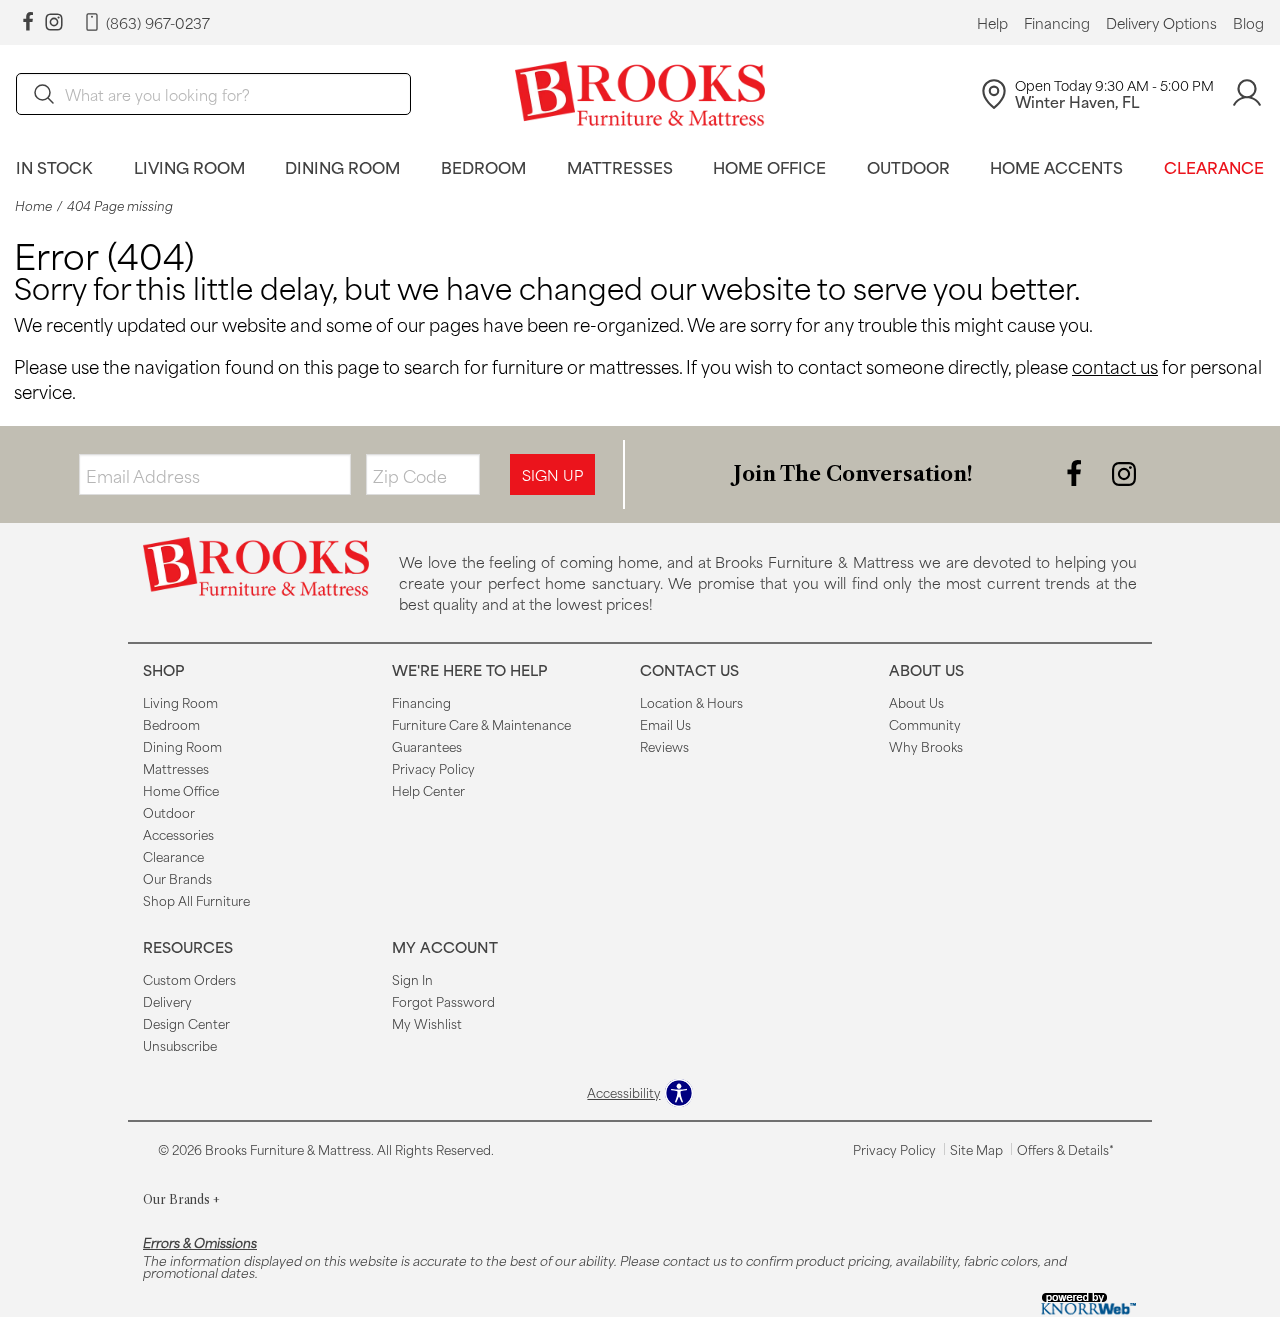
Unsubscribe (180, 1045)
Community (925, 724)
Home (33, 205)
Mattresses (620, 166)
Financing (1057, 23)
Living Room (189, 166)
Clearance (1214, 166)
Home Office (769, 166)
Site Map (976, 1149)
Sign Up (552, 474)
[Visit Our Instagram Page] (1124, 472)
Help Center (428, 790)
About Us (916, 702)
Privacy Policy (433, 768)
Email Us (665, 724)
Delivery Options (1161, 23)
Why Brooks (926, 746)
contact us (1115, 366)
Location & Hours (691, 702)
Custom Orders (189, 979)
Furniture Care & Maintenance (481, 724)
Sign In (412, 979)
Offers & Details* (1065, 1149)
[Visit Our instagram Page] (54, 22)
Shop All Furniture (196, 900)
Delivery (167, 1001)
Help (992, 23)
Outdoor (908, 166)
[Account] (1247, 93)
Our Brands (177, 878)
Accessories (178, 834)
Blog (1248, 23)
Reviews (664, 746)
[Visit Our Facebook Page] (1076, 472)
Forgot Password (443, 1001)
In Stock (54, 166)
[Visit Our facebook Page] (28, 22)
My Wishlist (427, 1023)
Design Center (186, 1023)
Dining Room (342, 166)
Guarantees (427, 746)
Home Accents (1056, 166)
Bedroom (483, 166)
